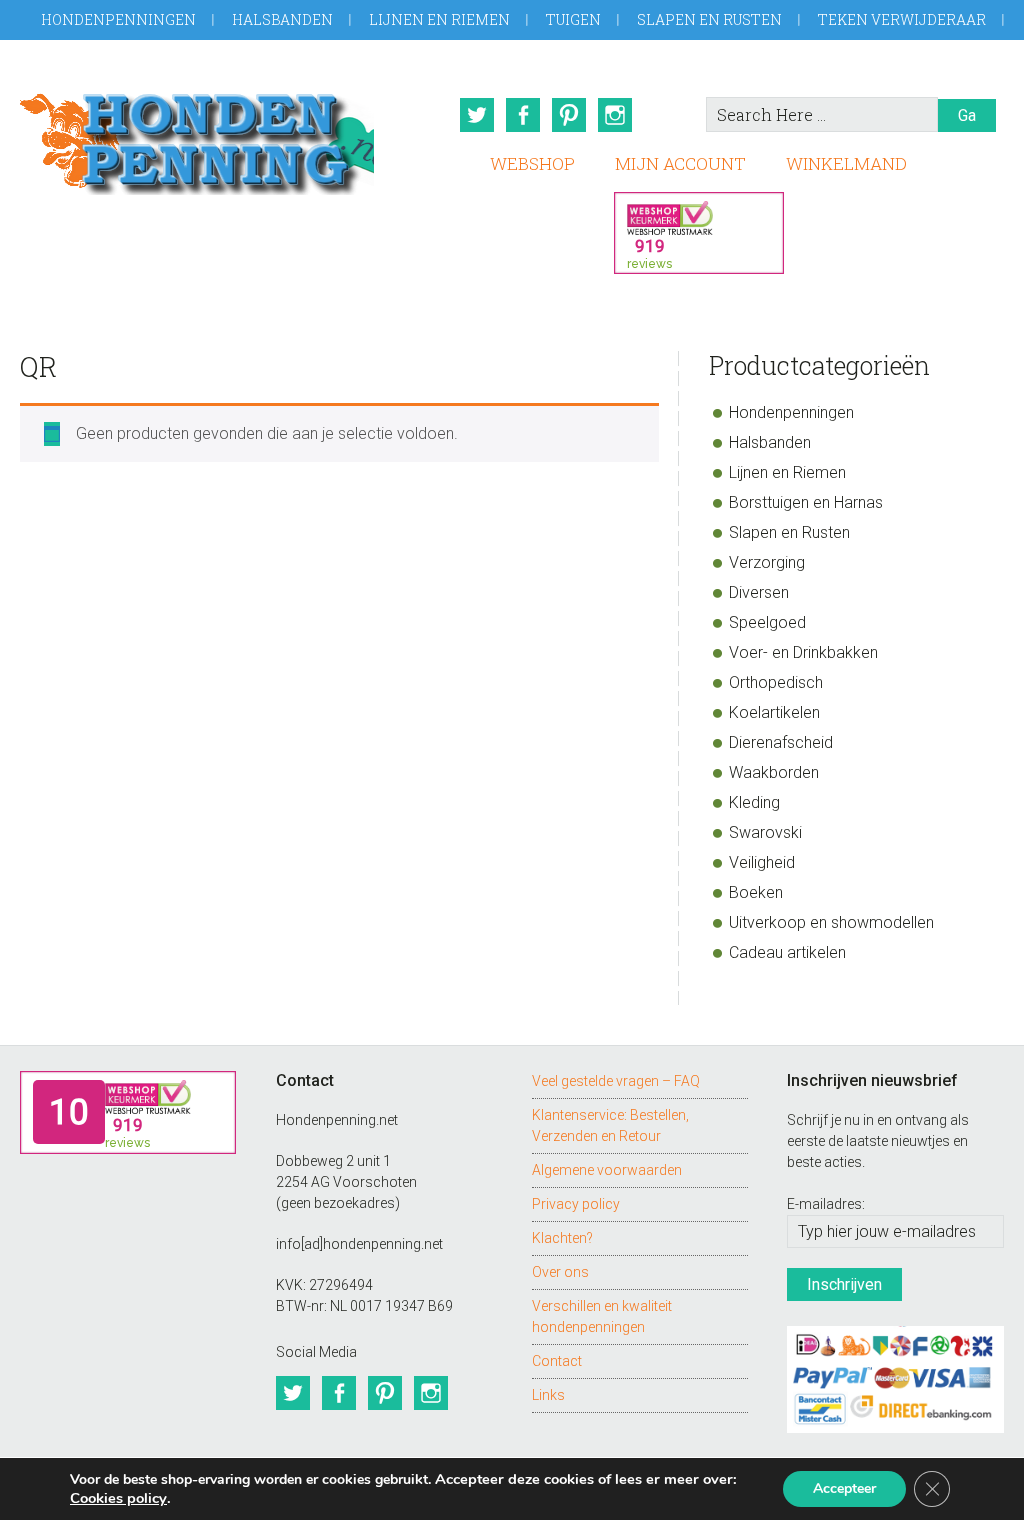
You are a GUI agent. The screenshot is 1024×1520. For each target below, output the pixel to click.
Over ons (560, 1272)
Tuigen (573, 19)
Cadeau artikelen (787, 952)
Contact (557, 1361)
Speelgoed (767, 622)
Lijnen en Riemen (439, 19)
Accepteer (844, 1488)
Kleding (754, 802)
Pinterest (569, 115)
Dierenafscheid (781, 742)
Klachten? (562, 1238)
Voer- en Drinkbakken (803, 652)
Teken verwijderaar (902, 19)
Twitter (477, 115)
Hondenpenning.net (197, 137)
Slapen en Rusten (709, 19)
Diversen (759, 592)
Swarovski (765, 832)
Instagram (615, 115)
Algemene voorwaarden (607, 1170)
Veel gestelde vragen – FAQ (616, 1081)
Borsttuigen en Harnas (806, 502)
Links (548, 1395)
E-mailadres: (826, 1204)
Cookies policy (118, 1498)
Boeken (756, 892)
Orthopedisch (776, 682)
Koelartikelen (774, 712)
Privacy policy (576, 1204)
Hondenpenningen (118, 19)
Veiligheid (762, 862)
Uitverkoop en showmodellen (831, 922)
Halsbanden (282, 19)
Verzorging (767, 562)
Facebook (523, 115)
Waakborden (774, 772)
